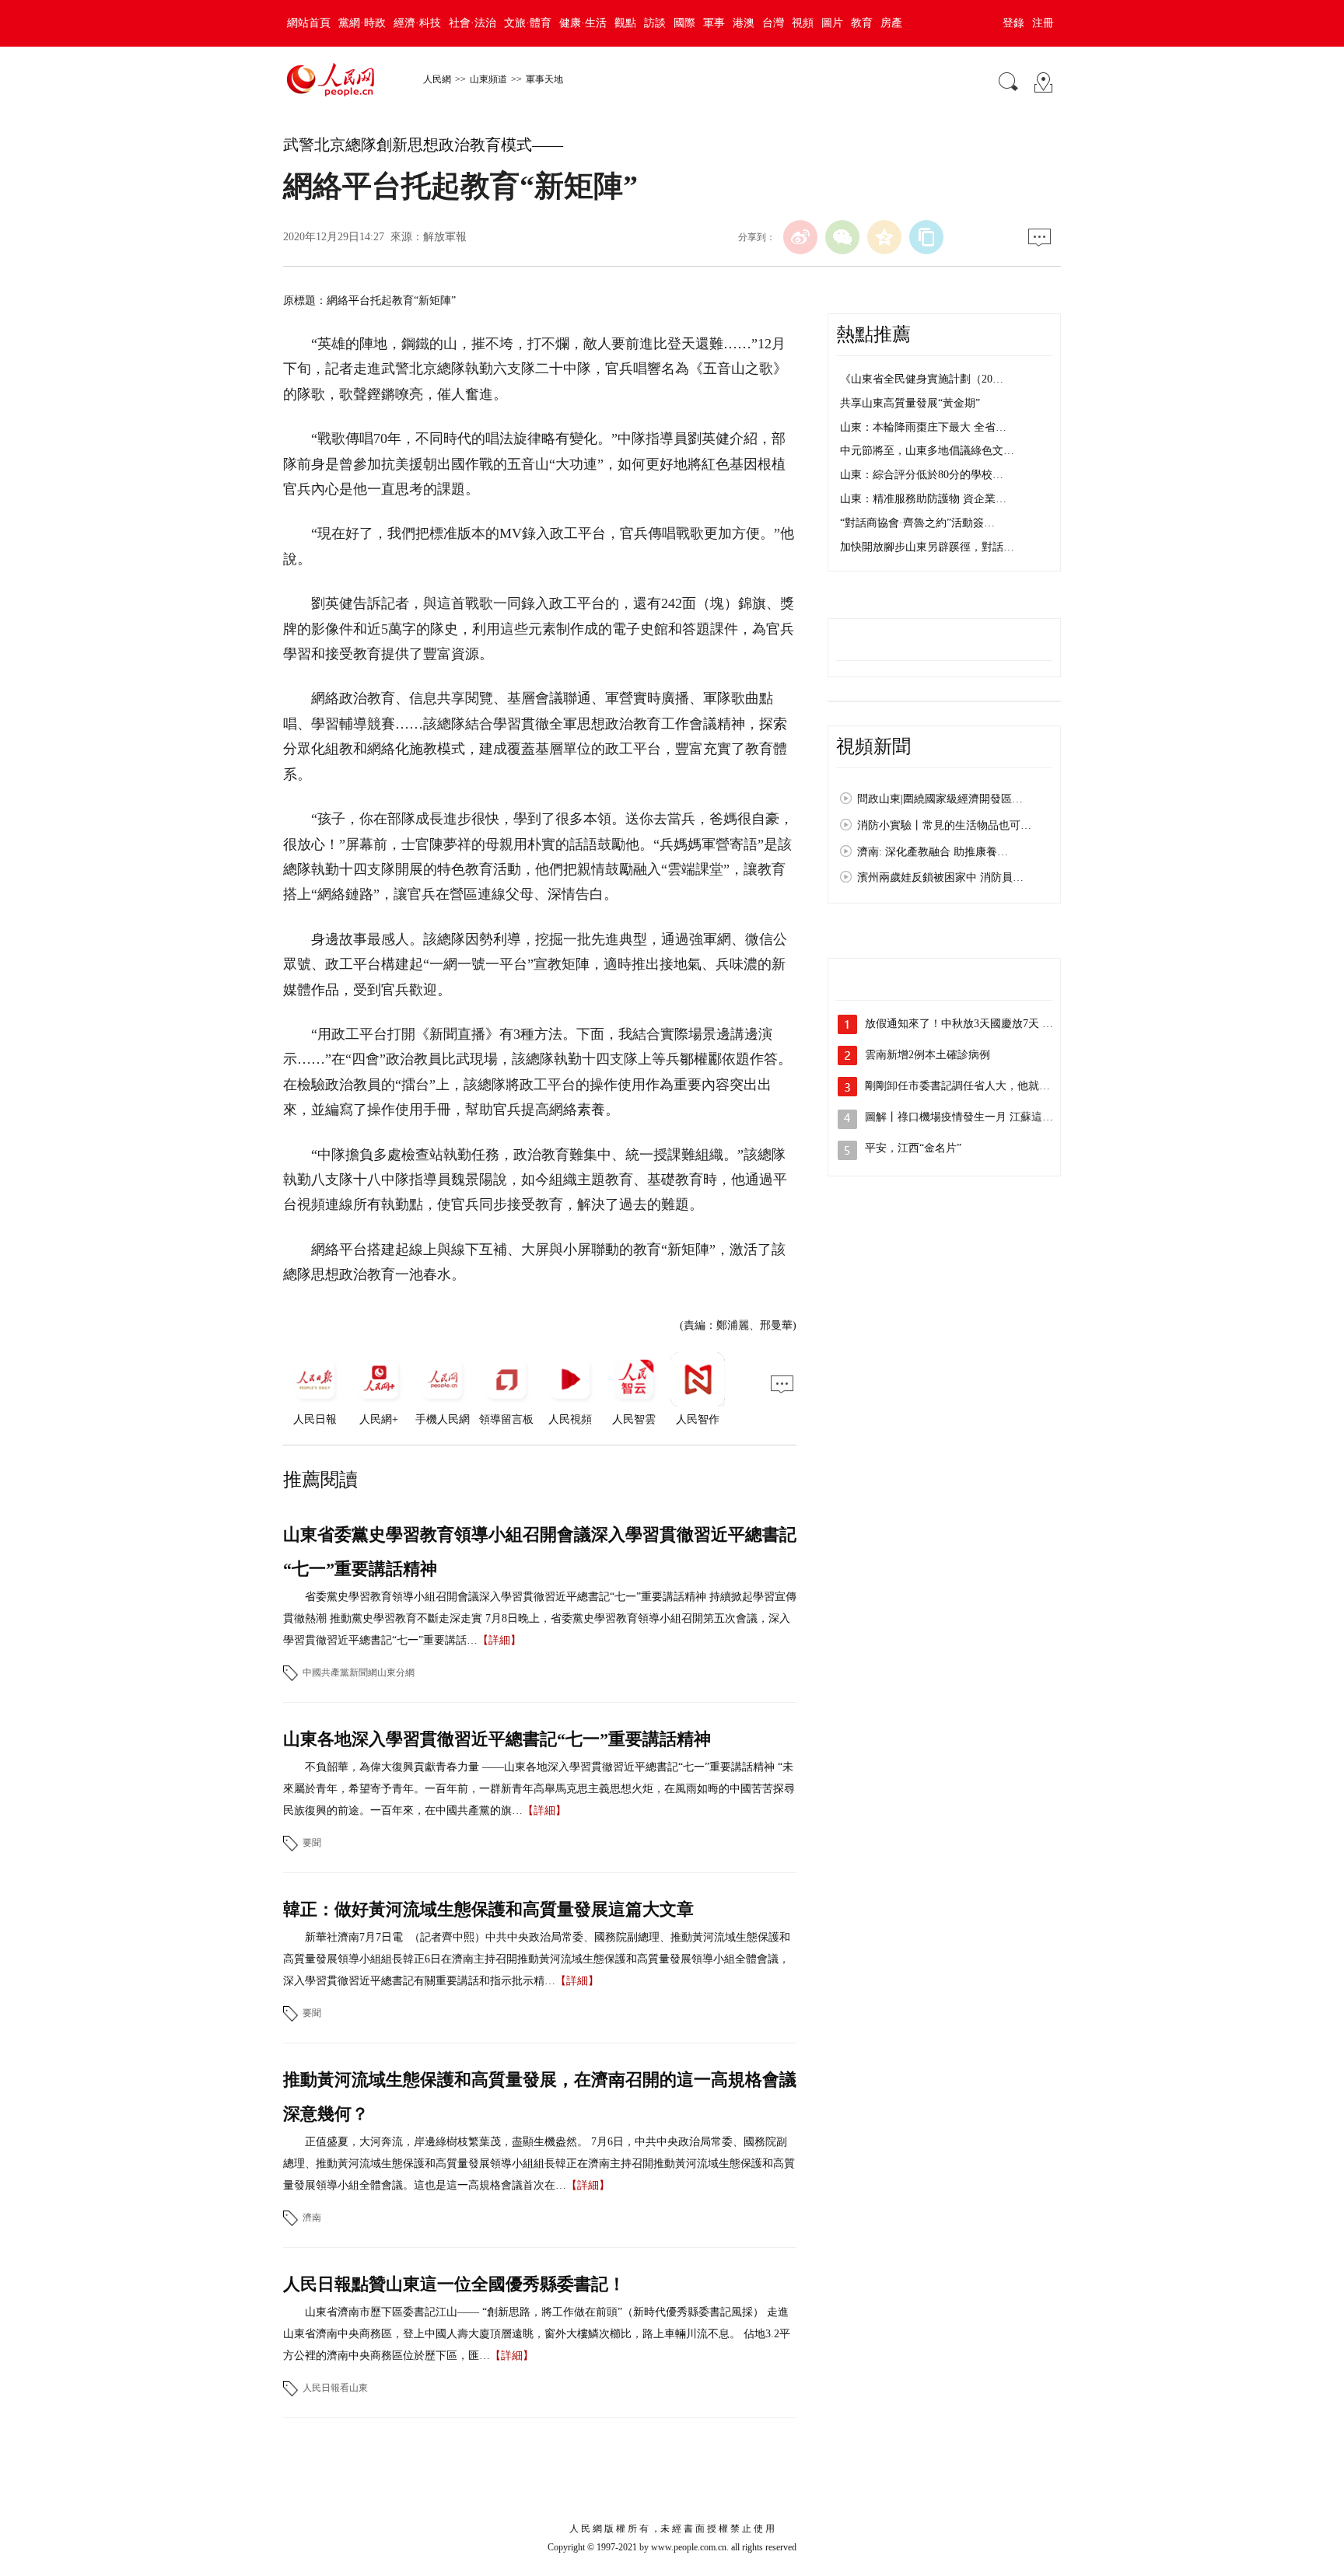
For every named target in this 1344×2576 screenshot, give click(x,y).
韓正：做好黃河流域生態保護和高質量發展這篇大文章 (488, 1909)
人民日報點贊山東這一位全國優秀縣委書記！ (454, 2284)
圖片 (832, 23)
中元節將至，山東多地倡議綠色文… (927, 451)
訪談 (655, 23)
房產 (891, 23)
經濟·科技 (417, 23)
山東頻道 (488, 79)
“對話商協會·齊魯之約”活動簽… (917, 523)
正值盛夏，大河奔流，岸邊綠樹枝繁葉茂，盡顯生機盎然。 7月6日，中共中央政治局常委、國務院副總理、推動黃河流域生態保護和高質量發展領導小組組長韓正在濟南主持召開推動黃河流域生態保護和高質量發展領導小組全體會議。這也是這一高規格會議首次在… (539, 2164)
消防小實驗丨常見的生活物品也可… (944, 825)
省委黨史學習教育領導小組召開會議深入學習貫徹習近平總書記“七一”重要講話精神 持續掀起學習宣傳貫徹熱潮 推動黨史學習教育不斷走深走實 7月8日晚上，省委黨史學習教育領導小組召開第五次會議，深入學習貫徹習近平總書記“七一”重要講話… (540, 1618)
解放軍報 (445, 237)
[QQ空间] (884, 237)
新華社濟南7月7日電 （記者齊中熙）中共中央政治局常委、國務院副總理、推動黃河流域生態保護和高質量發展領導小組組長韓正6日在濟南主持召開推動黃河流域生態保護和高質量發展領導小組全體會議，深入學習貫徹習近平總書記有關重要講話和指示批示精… (537, 1959)
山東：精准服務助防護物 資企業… (923, 499)
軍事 (714, 23)
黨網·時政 (362, 23)
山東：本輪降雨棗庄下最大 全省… (923, 427)
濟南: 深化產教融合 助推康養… (933, 852)
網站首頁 (309, 23)
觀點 (625, 23)
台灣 (773, 23)
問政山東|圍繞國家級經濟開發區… (940, 799)
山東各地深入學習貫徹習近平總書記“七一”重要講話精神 (497, 1739)
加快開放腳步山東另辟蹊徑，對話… (927, 547)
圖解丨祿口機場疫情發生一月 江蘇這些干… (970, 1117)
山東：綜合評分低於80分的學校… (922, 475)
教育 (862, 23)
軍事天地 (544, 79)
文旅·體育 (528, 23)
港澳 (744, 23)
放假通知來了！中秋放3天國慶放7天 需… (964, 1024)
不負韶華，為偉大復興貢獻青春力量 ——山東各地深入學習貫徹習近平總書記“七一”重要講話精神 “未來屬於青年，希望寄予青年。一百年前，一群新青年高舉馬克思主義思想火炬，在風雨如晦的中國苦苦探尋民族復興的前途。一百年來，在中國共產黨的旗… (539, 1789)
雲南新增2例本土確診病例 (927, 1055)
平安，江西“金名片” (913, 1148)
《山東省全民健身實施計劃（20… (922, 379)
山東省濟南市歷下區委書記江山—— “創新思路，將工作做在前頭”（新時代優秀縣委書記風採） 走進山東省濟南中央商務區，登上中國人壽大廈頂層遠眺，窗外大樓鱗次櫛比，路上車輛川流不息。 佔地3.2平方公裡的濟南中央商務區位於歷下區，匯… (537, 2334)
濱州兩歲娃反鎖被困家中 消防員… (940, 877)
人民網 (437, 79)
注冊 (1043, 23)
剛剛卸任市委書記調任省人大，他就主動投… (974, 1086)
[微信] (842, 237)
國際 (684, 23)
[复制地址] (926, 237)
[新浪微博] (800, 237)
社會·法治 (472, 23)
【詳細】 (499, 1640)
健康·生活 (583, 23)
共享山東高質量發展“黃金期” (910, 403)
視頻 (803, 23)
